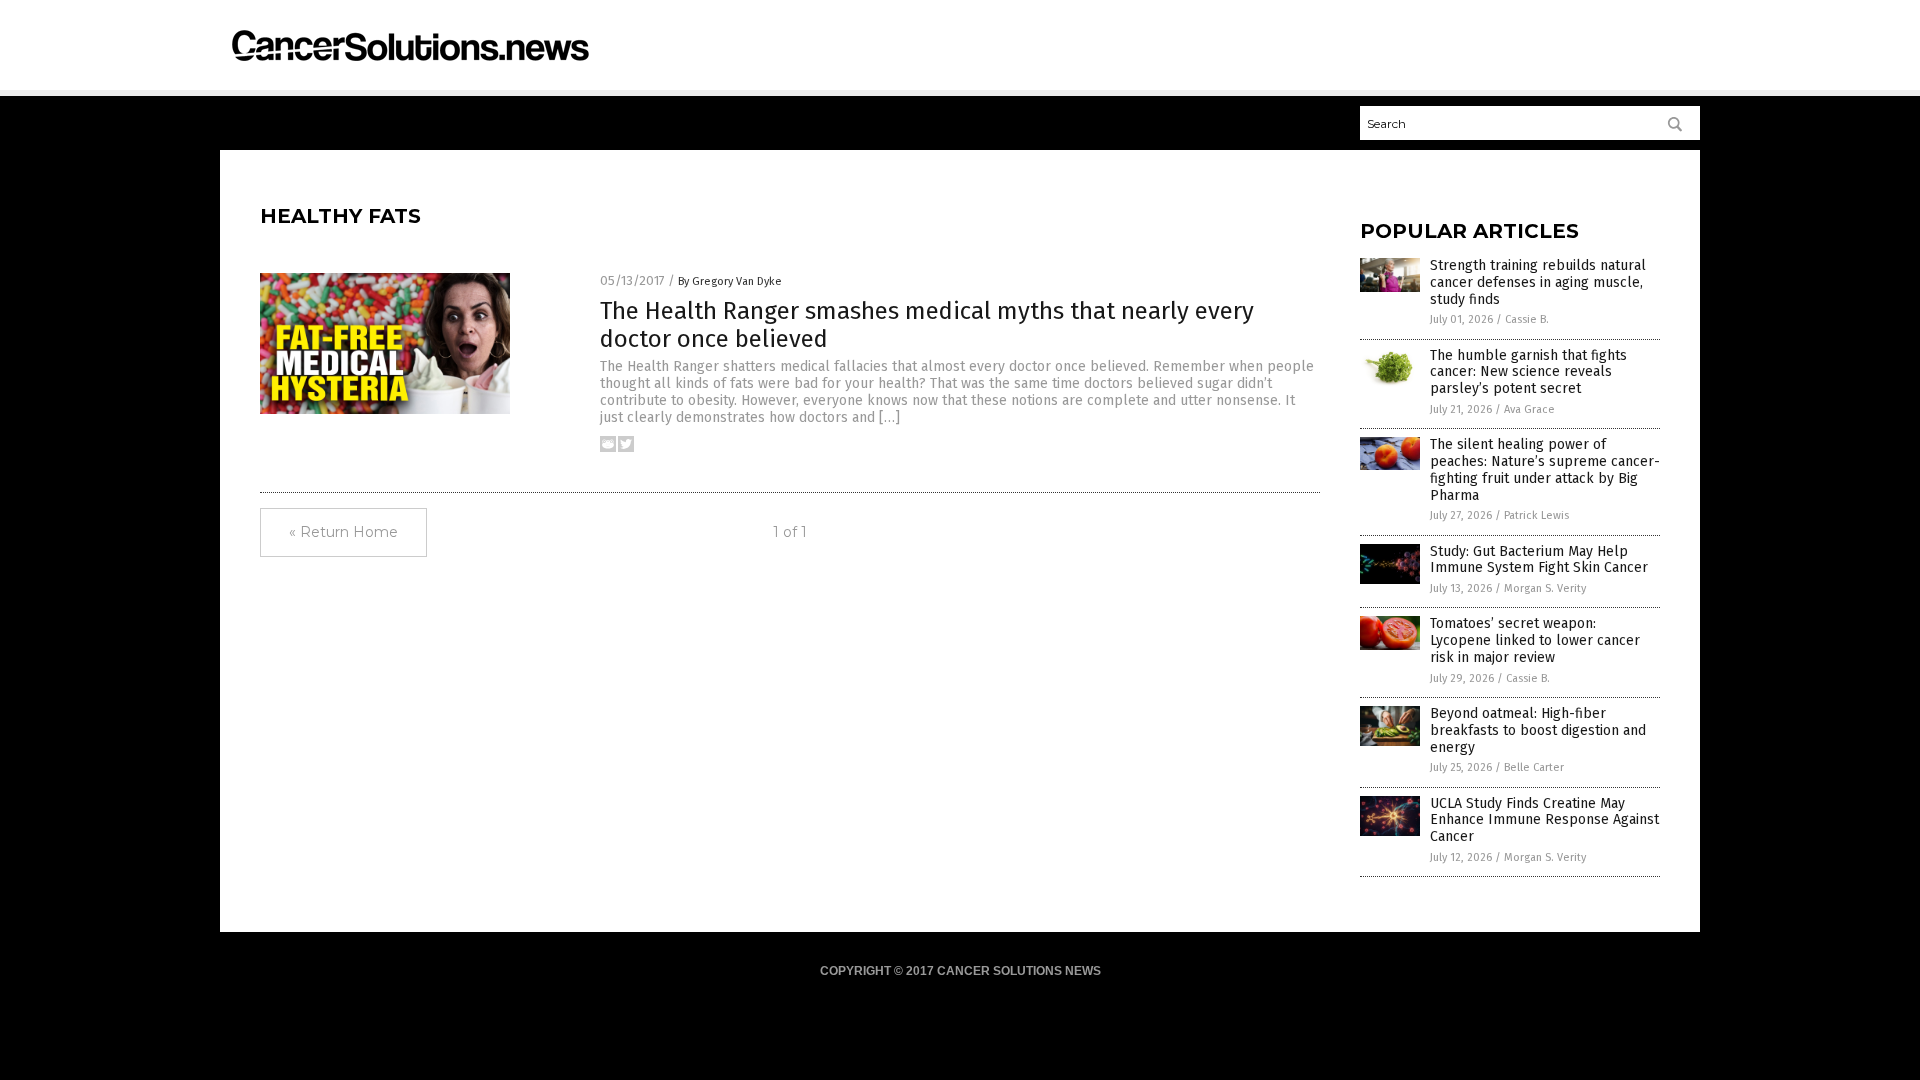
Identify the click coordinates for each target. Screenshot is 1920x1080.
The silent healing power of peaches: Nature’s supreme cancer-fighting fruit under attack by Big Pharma (1545, 469)
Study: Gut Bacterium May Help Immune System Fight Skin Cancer (1539, 560)
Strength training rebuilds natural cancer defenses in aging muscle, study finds (1538, 282)
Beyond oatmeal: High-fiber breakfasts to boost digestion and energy (1538, 730)
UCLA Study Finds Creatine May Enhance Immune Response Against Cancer (1544, 820)
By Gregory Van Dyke (730, 281)
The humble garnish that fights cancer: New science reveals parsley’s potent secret (1528, 372)
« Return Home (343, 532)
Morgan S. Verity (1545, 588)
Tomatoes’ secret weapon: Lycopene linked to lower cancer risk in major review (1535, 640)
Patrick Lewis (1536, 515)
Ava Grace (1529, 409)
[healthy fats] (409, 70)
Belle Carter (1534, 767)
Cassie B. (1527, 319)
